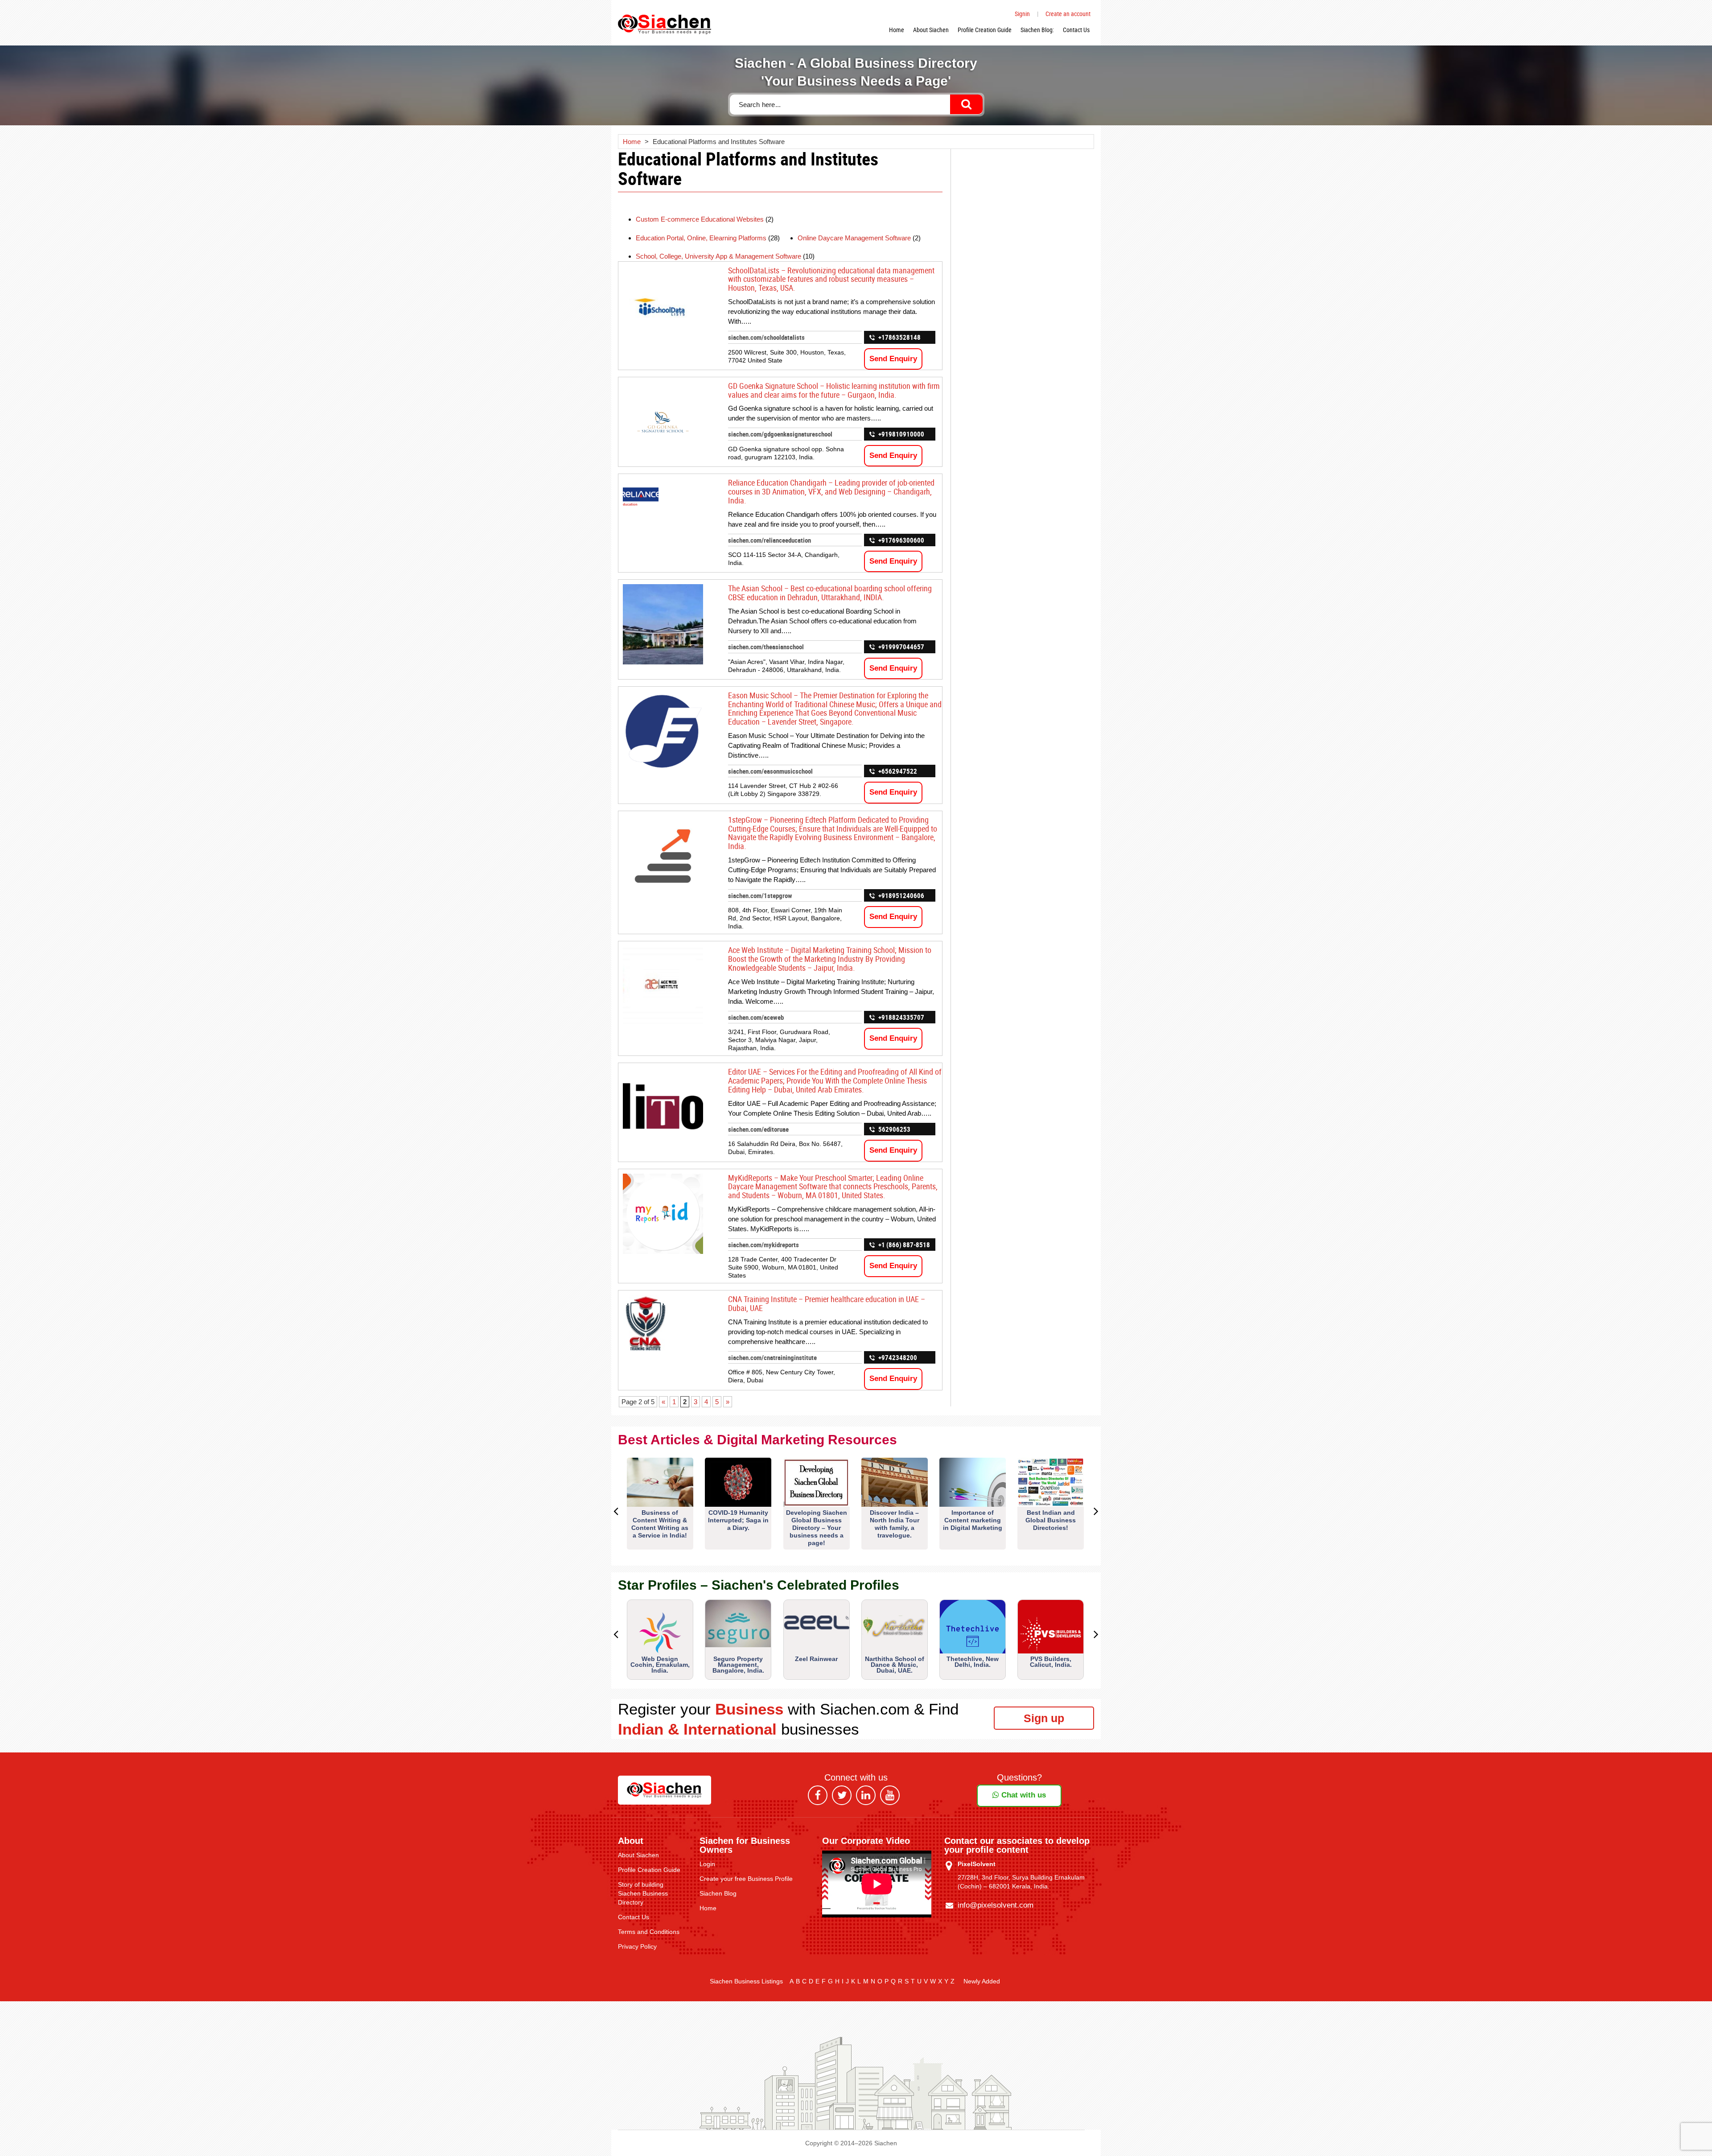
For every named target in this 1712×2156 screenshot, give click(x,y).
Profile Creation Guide (985, 30)
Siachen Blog (718, 1893)
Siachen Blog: (1037, 30)
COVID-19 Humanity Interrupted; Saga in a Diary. (738, 1520)
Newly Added (982, 1981)
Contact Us (1076, 30)
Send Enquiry (893, 359)
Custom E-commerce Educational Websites (700, 219)
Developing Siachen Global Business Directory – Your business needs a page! (817, 1528)
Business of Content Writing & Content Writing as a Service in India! (660, 1524)
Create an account (1068, 14)
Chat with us (1023, 1795)
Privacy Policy (637, 1946)
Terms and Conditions (649, 1932)
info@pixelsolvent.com (996, 1905)
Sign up (1044, 1718)
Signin (1022, 14)
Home (897, 30)
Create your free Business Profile (746, 1879)
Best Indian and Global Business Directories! (1051, 1520)
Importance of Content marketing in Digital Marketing (973, 1520)
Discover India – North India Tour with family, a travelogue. (895, 1524)
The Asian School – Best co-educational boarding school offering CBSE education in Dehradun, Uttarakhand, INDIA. (830, 593)
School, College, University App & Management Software (718, 256)
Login (707, 1864)
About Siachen (931, 30)
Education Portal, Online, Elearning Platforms (701, 238)
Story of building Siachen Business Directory (643, 1893)
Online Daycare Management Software (854, 238)
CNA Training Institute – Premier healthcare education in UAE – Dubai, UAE (827, 1303)
